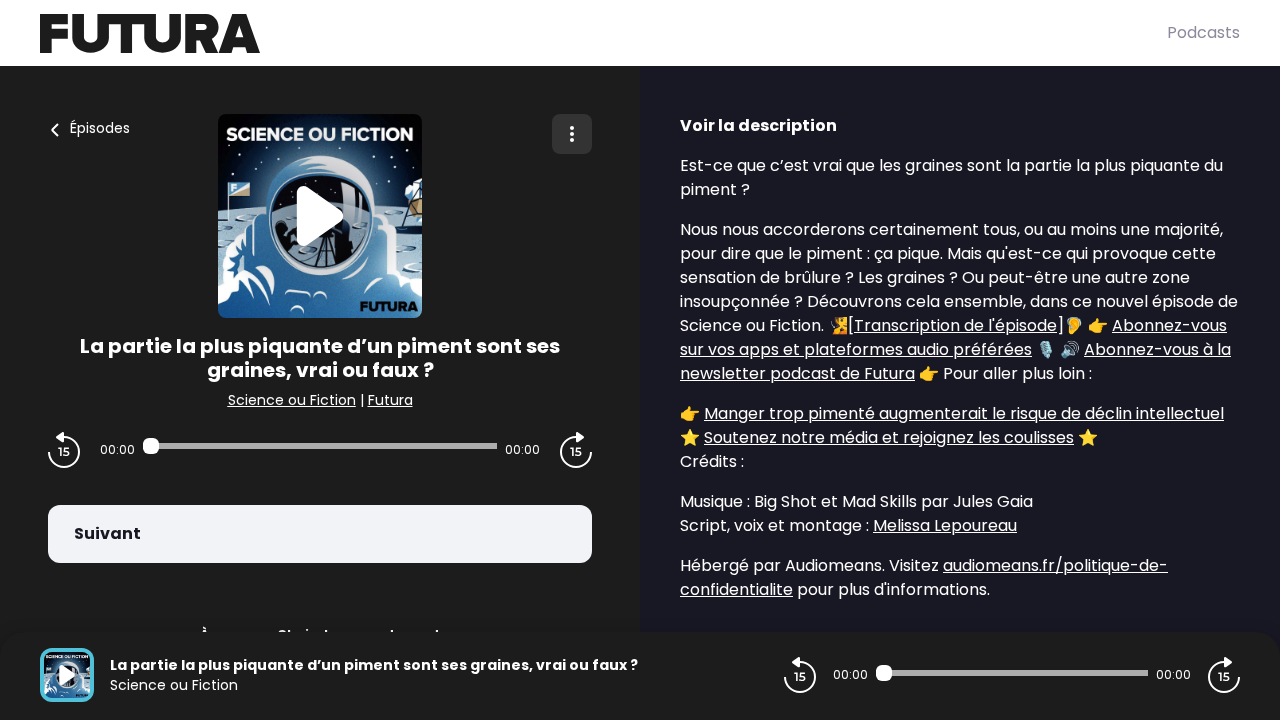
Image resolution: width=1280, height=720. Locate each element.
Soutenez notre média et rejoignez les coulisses (889, 437)
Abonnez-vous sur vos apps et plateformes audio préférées (953, 337)
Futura (390, 400)
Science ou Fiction (292, 400)
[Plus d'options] (572, 134)
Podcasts (1203, 32)
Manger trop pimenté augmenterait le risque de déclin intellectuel (964, 413)
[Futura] (603, 33)
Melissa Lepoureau (945, 525)
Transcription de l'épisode (955, 325)
